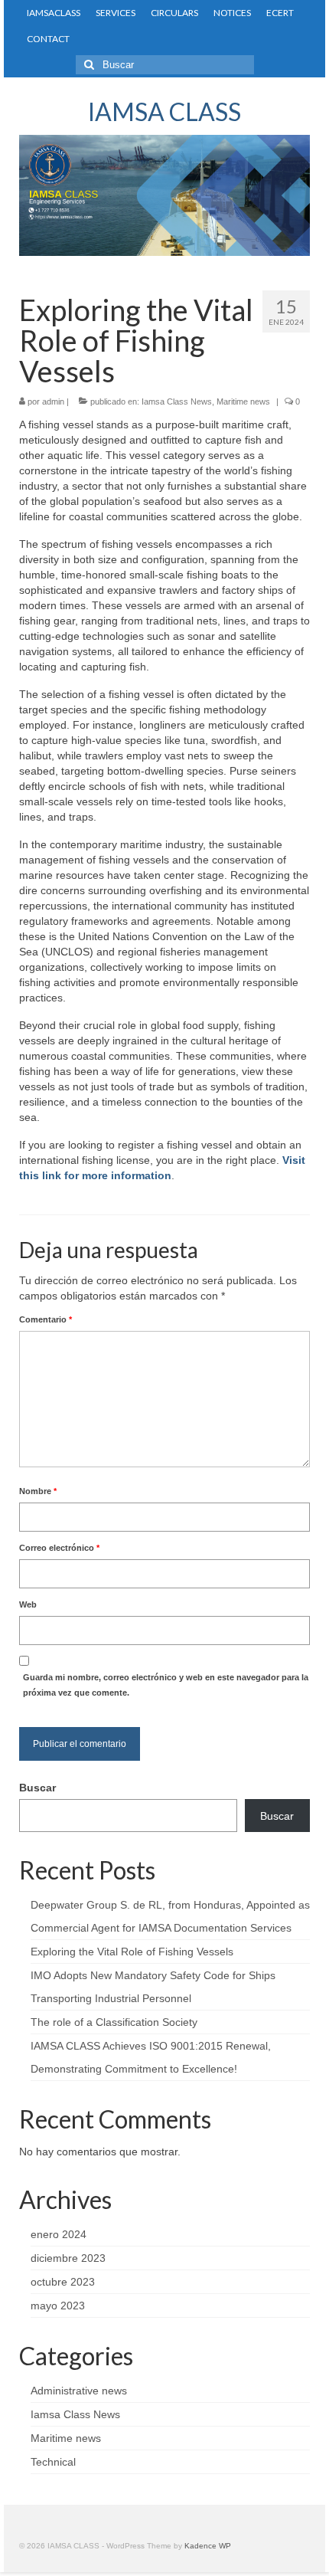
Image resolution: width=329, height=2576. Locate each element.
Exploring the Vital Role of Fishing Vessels (132, 1952)
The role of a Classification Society (114, 2022)
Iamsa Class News (177, 401)
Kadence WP (208, 2546)
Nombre (38, 1491)
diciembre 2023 (68, 2258)
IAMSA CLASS (164, 111)
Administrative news (79, 2391)
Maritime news (243, 401)
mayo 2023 (58, 2306)
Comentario (46, 1319)
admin (53, 401)
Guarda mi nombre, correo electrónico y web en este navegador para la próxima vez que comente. (166, 1685)
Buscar (37, 1788)
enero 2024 (59, 2234)
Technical (53, 2462)
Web (28, 1604)
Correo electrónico (59, 1548)
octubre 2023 (63, 2282)
